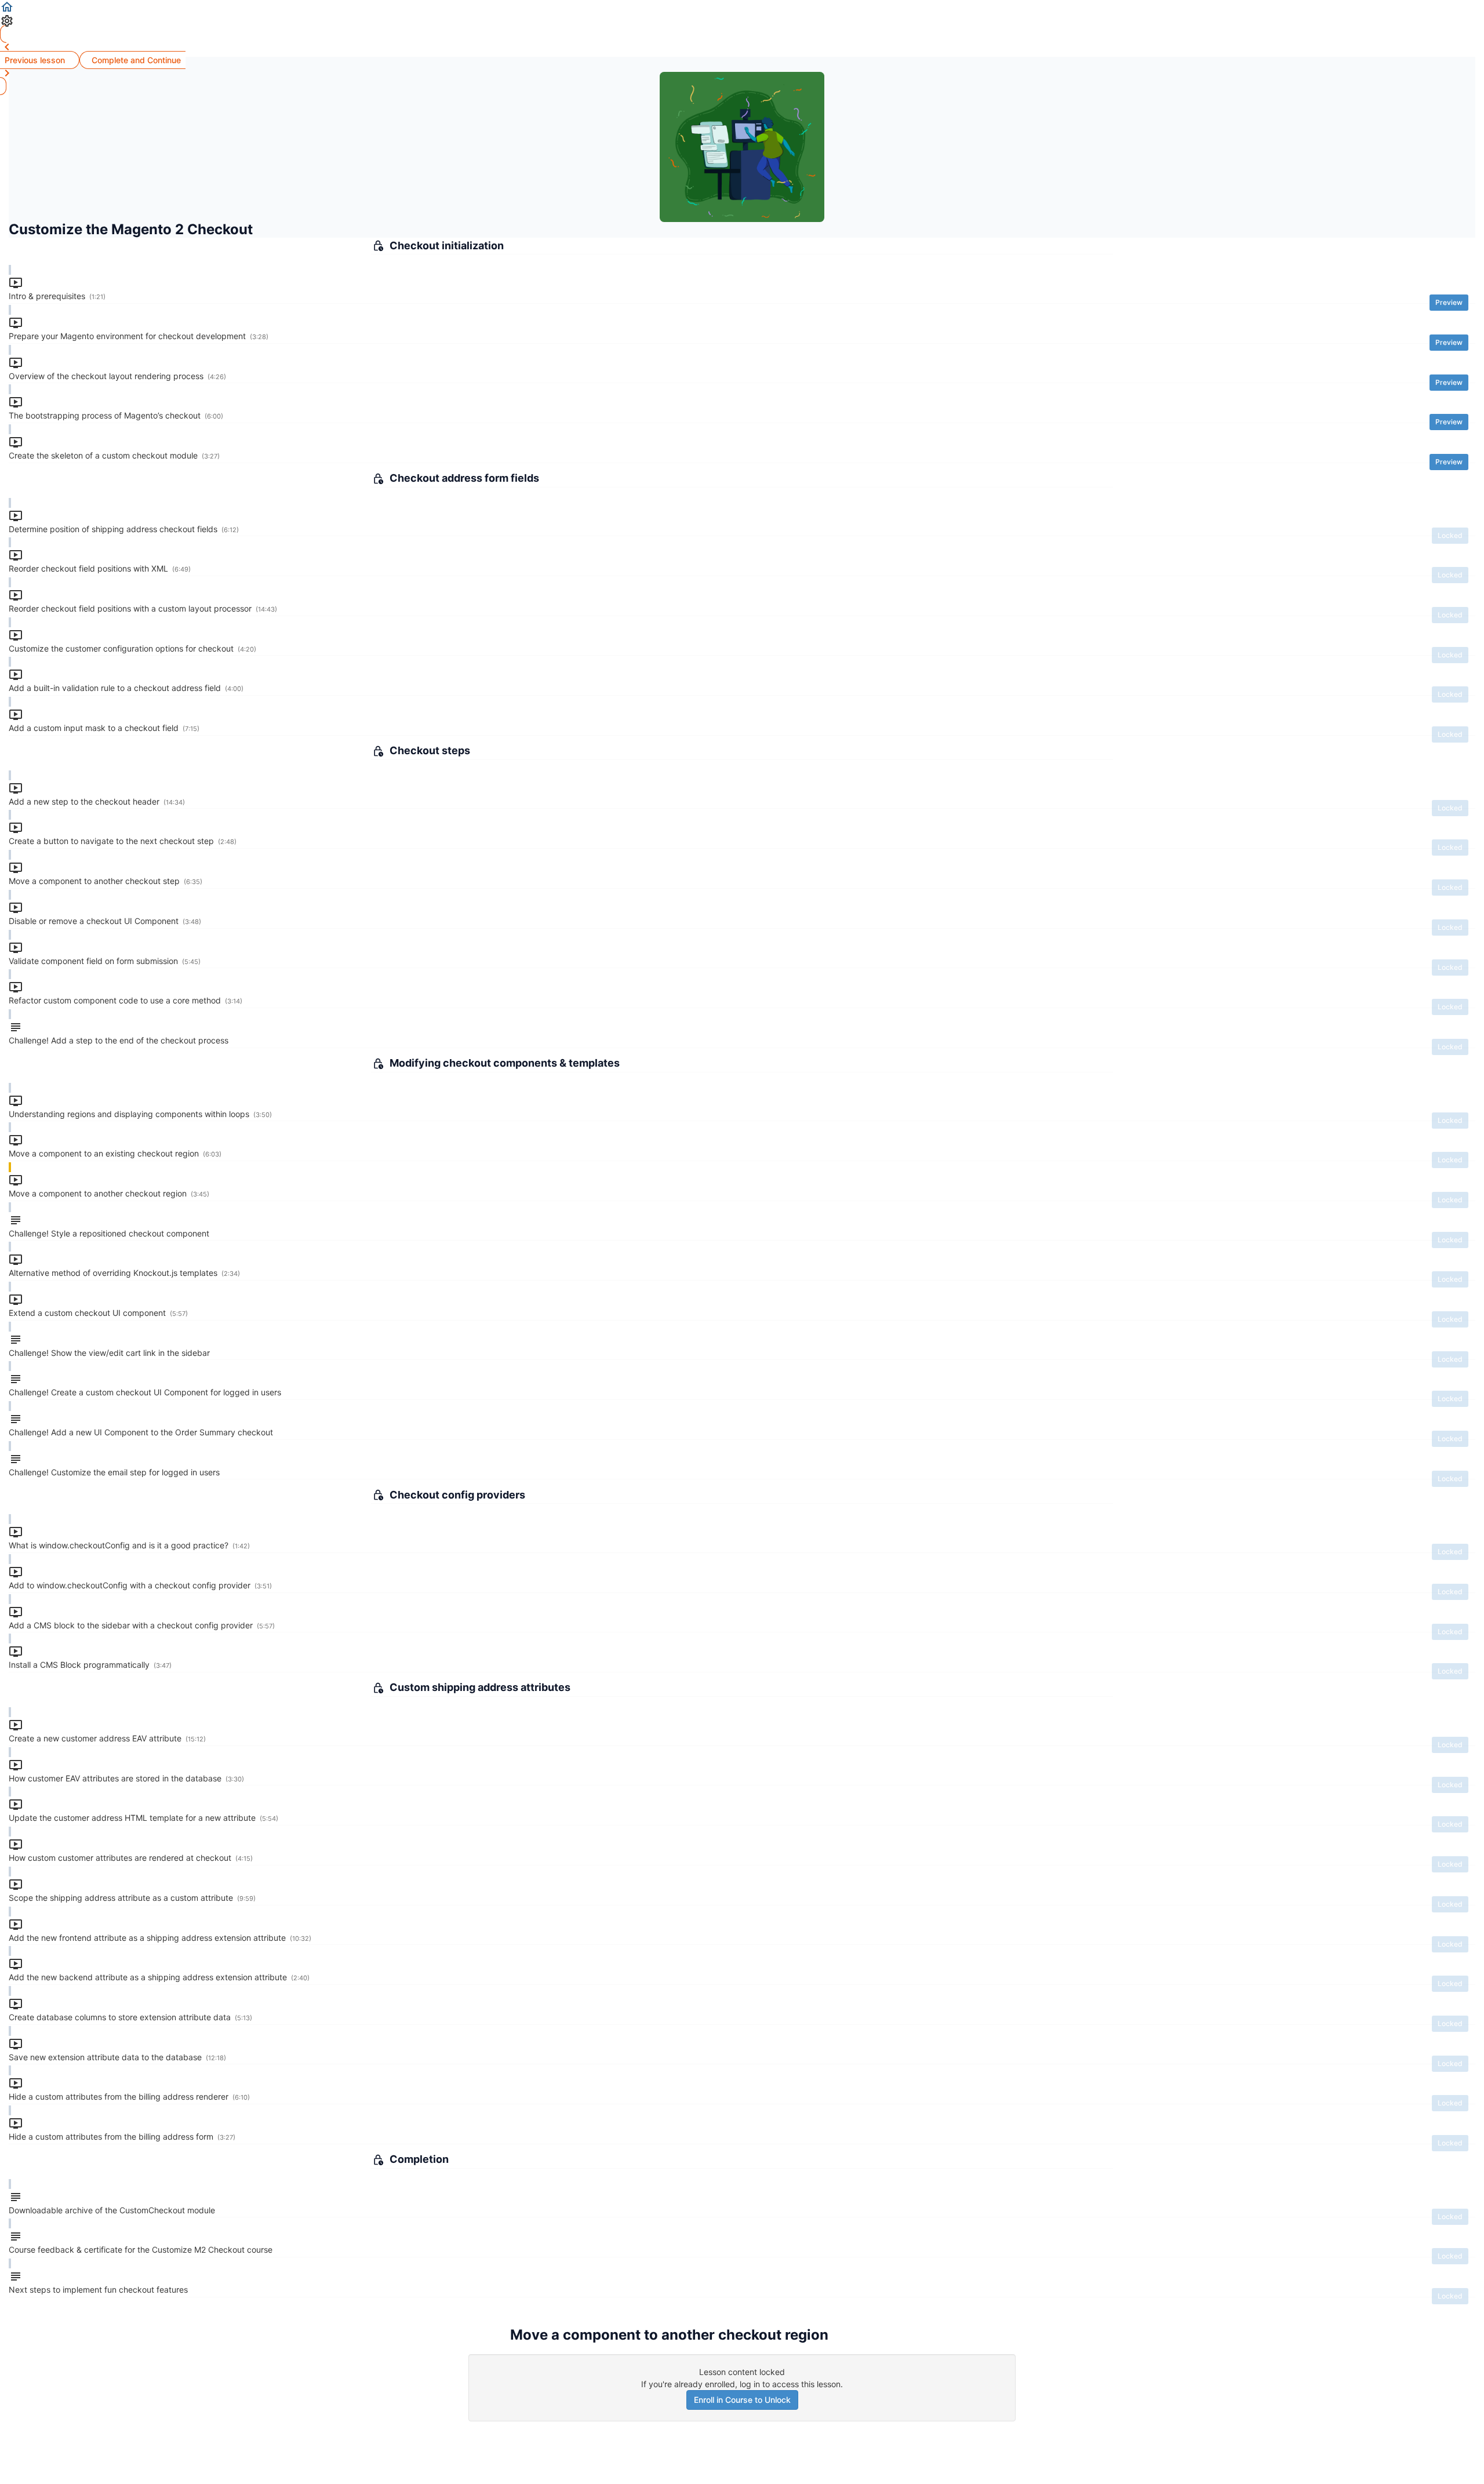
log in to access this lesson (790, 2384)
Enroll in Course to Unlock (742, 2400)
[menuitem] (742, 21)
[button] (742, 7)
